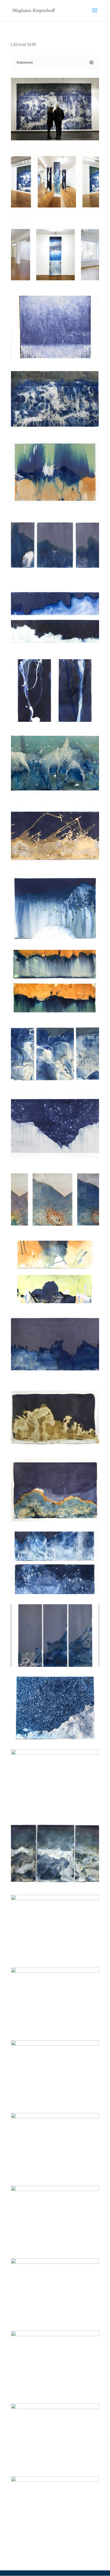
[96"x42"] (55, 2393)
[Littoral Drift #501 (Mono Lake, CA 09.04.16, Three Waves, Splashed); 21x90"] (55, 867)
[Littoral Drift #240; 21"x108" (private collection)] (55, 649)
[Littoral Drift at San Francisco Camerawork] (55, 213)
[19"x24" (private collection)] (55, 2466)
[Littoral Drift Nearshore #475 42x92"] (55, 1085)
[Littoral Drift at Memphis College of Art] (55, 140)
